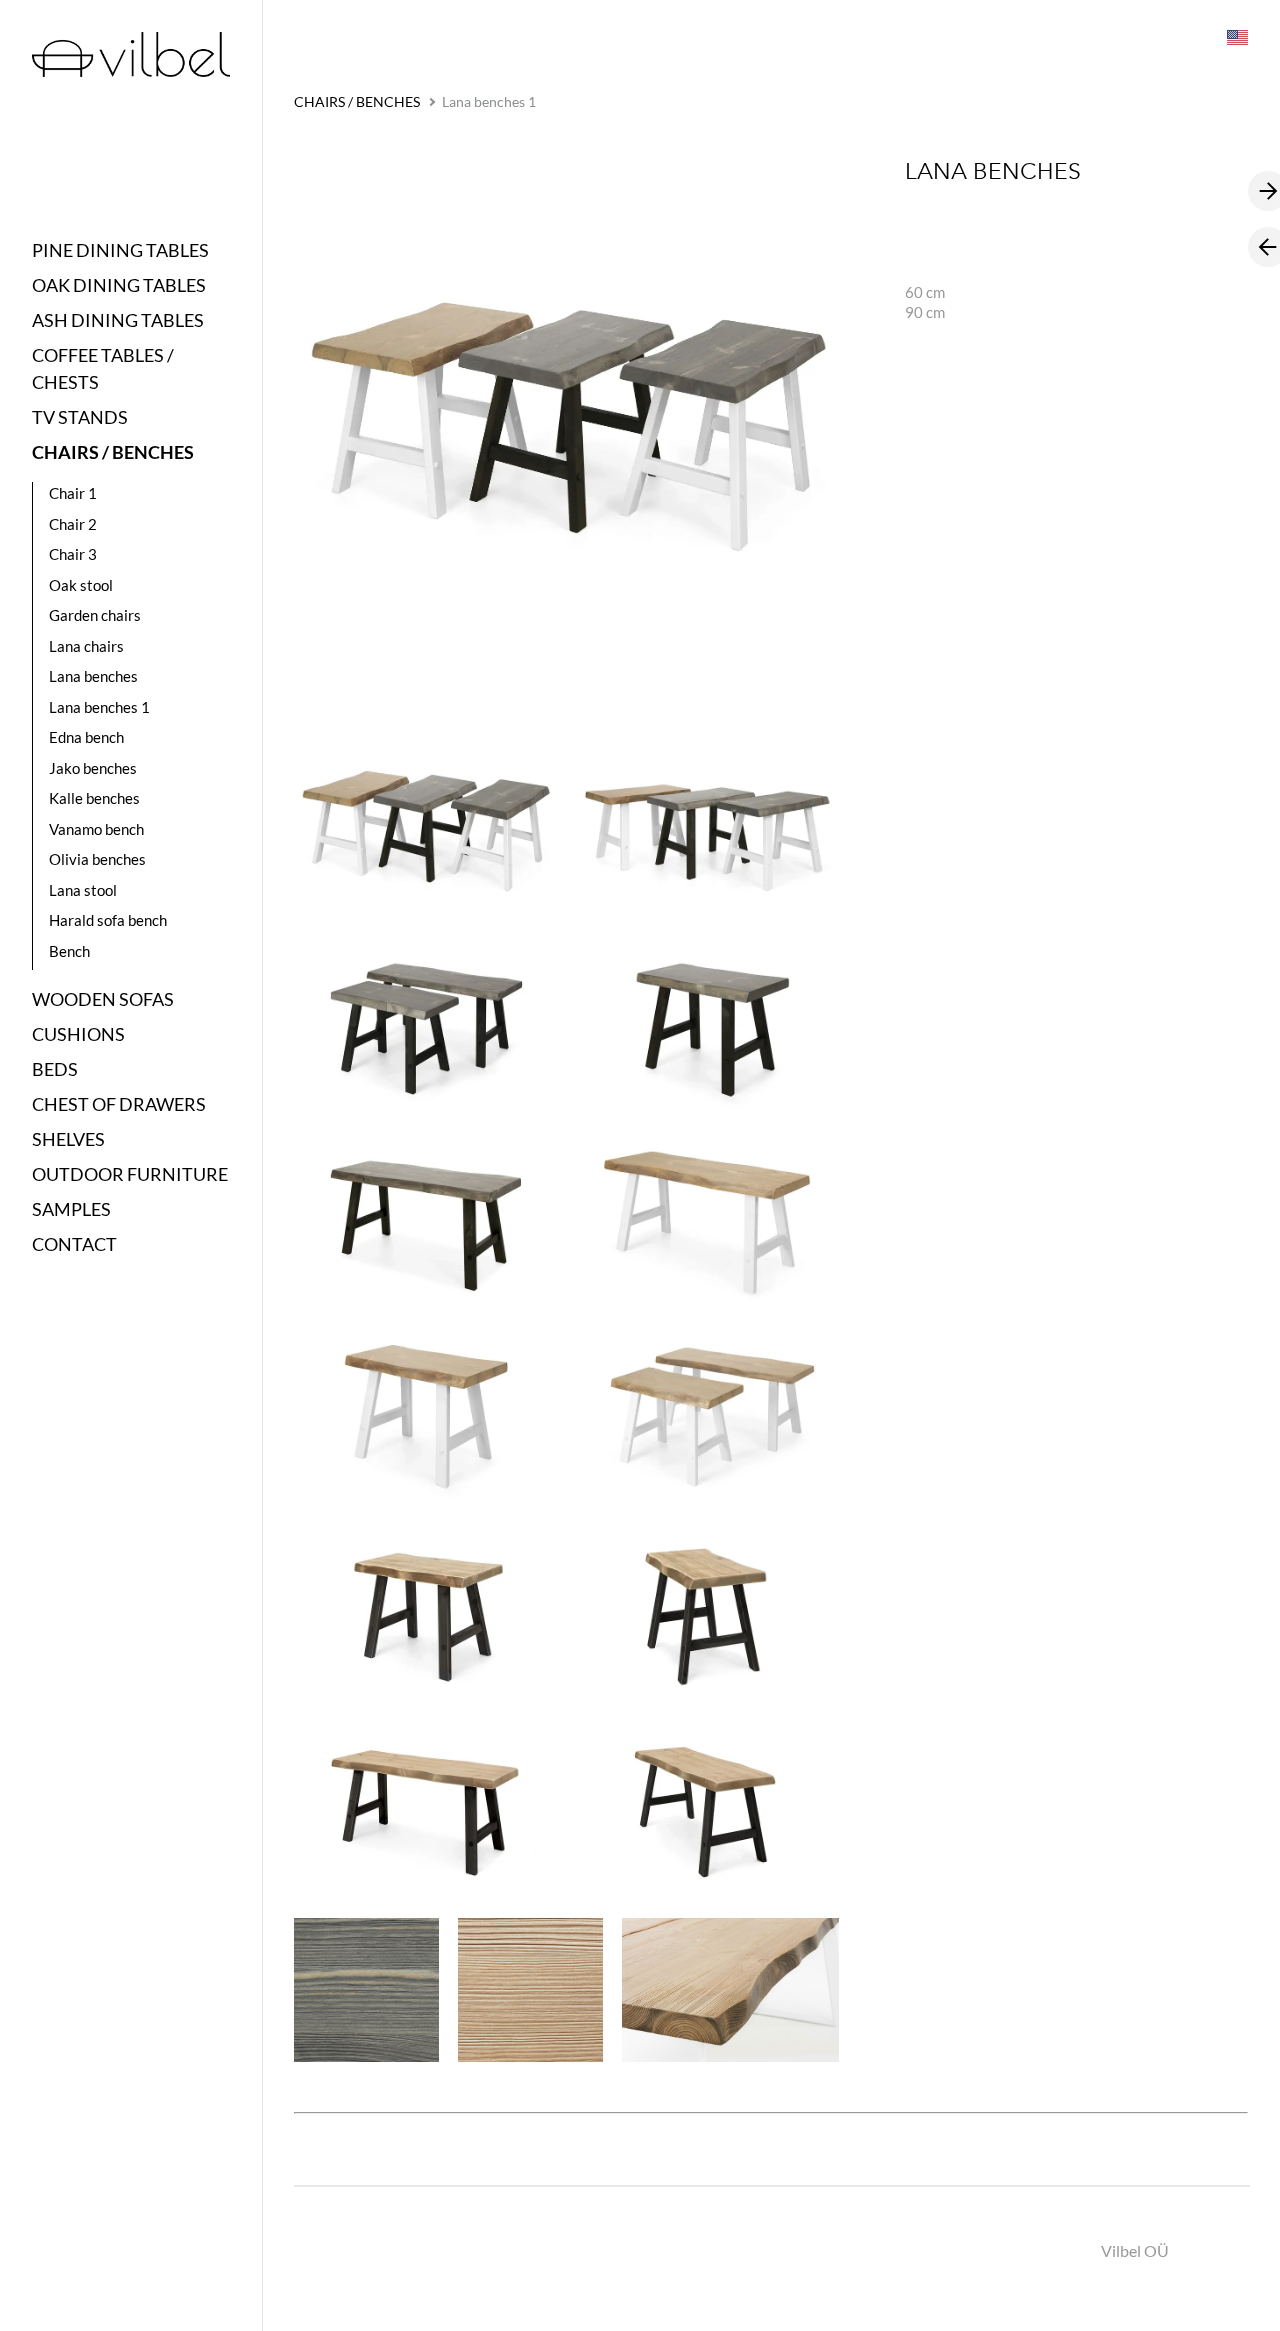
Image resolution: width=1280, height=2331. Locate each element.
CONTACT (74, 1244)
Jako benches (93, 768)
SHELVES (68, 1139)
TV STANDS (80, 417)
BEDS (55, 1069)
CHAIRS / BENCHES (113, 452)
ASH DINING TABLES (118, 320)
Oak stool (81, 585)
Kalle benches (94, 798)
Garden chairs (95, 615)
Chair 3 (73, 554)
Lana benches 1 (99, 707)
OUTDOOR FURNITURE (130, 1174)
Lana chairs (86, 646)
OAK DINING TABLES (119, 285)
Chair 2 (73, 524)
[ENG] (1236, 36)
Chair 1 (73, 493)
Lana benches (93, 676)
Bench (69, 951)
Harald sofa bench (108, 920)
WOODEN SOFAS (103, 999)
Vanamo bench (96, 829)
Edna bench (86, 737)
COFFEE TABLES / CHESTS (103, 368)
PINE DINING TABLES (120, 250)
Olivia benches (97, 859)
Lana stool (83, 890)
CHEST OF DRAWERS (119, 1104)
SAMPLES (71, 1209)
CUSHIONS (78, 1034)
